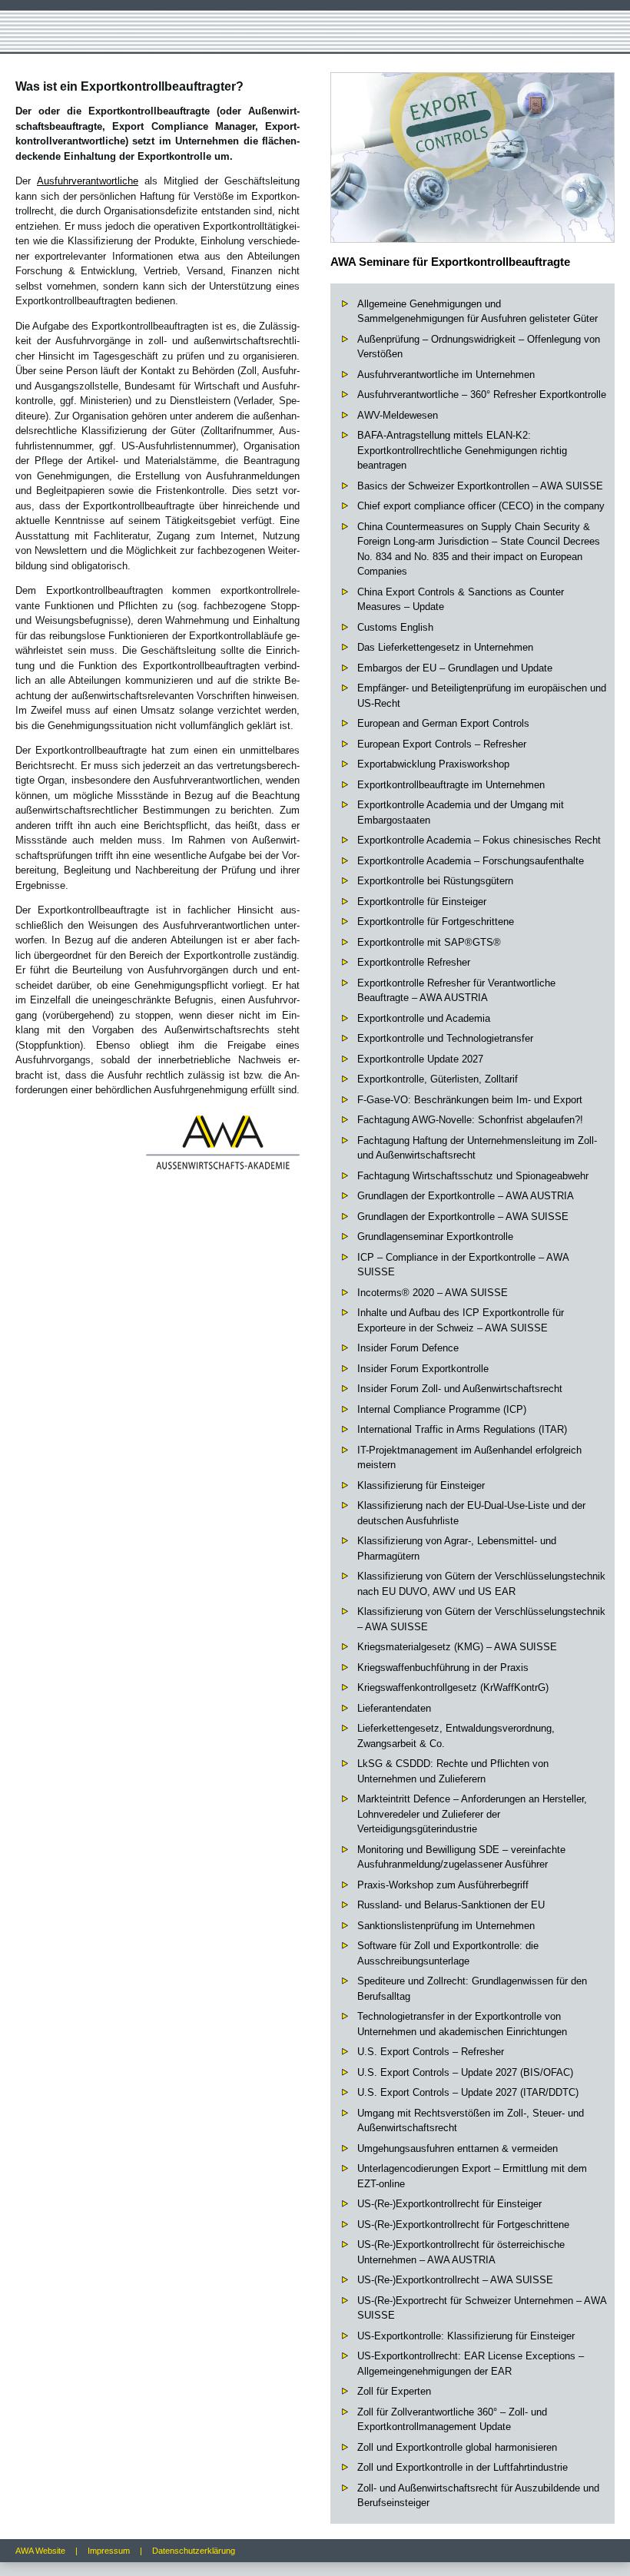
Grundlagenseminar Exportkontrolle (435, 1237)
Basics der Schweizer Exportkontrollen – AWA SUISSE (480, 486)
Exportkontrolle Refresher (414, 962)
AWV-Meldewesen (398, 415)
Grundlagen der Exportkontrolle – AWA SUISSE (463, 1217)
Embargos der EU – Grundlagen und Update (455, 668)
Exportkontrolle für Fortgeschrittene (436, 922)
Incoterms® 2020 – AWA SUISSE (433, 1293)
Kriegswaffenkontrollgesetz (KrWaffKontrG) (453, 1687)
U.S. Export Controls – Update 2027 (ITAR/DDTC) (468, 2092)
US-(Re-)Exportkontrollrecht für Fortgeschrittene (463, 2225)
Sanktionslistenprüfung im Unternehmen (446, 1926)
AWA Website (40, 2551)
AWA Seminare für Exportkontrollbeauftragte (450, 262)
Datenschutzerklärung (194, 2551)
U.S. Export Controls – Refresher (431, 2052)
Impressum (109, 2551)
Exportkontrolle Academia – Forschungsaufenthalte (471, 861)
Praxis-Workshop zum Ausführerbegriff (443, 1885)
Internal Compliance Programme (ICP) (442, 1409)
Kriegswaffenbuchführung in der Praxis (443, 1668)
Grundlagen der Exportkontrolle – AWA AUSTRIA (466, 1196)
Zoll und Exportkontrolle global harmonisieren (457, 2447)
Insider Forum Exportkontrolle (423, 1369)
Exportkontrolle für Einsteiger (422, 902)
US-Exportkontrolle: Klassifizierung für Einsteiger (466, 2336)
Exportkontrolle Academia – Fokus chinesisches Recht (479, 840)
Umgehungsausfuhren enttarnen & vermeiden (458, 2148)
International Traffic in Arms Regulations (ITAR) (462, 1429)
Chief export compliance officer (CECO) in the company (481, 506)
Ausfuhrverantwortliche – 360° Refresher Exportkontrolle (482, 395)
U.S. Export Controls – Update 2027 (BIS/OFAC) (465, 2072)
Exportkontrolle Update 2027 (420, 1059)
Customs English (395, 627)
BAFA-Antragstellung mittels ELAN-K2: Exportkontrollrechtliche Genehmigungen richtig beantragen (462, 450)
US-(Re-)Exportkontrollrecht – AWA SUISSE (455, 2280)
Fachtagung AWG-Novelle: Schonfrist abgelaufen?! (470, 1120)
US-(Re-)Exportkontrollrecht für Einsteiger (449, 2204)
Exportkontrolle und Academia (424, 1018)
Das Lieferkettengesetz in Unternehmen (445, 647)
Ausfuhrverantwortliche (88, 181)
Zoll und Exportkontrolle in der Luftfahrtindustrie (463, 2467)
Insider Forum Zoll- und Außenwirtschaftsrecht (460, 1389)
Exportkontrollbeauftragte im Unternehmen (451, 785)
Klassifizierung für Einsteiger (421, 1485)
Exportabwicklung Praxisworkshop (433, 764)
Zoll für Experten (394, 2391)
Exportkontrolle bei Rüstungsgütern (435, 881)
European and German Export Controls (443, 723)
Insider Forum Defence (408, 1348)
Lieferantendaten (394, 1708)
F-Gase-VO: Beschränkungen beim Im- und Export (470, 1100)
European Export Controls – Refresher (442, 744)
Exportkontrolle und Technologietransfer (445, 1038)
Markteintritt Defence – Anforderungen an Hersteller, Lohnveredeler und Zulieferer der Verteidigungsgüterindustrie (472, 1814)
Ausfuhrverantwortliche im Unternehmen (446, 375)
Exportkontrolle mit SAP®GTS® (429, 942)
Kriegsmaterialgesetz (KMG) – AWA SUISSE (457, 1647)
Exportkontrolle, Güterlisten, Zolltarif (438, 1079)
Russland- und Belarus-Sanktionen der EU (451, 1905)
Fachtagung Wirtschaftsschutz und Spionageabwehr (473, 1176)
